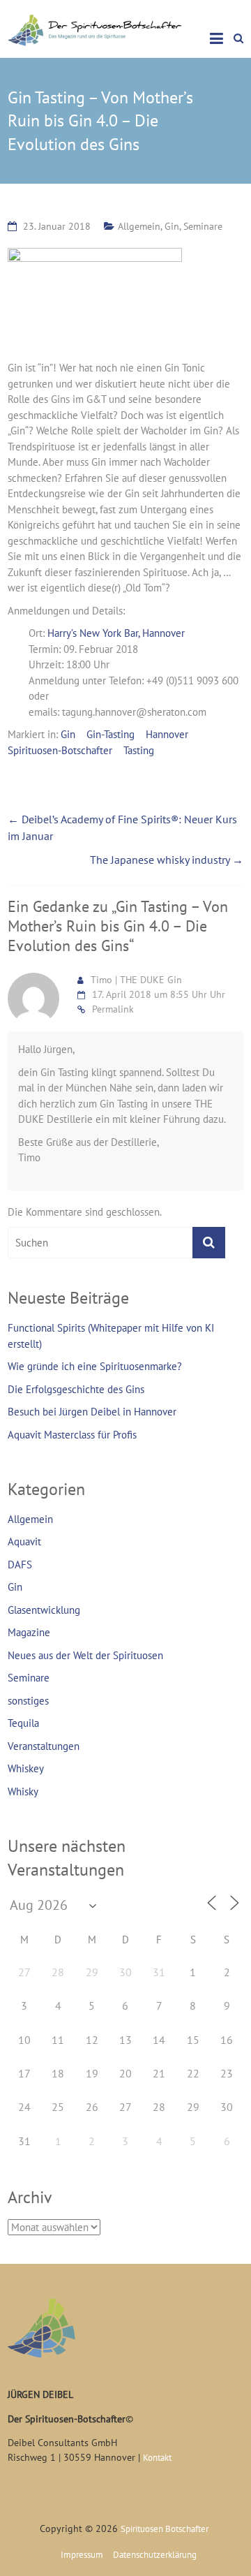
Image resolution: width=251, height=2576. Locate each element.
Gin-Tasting (111, 734)
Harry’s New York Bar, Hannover (116, 633)
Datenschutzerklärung (155, 2555)
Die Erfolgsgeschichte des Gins (76, 1389)
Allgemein (139, 226)
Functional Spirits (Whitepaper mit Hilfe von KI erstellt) (111, 1336)
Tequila (23, 1723)
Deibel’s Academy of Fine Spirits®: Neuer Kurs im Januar (122, 827)
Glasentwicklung (44, 1610)
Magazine (29, 1632)
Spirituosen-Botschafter (60, 750)
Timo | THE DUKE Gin (136, 980)
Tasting (139, 750)
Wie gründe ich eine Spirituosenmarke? (95, 1366)
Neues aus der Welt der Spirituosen (85, 1655)
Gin (172, 226)
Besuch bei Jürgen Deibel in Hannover (92, 1412)
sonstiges (28, 1701)
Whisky (23, 1791)
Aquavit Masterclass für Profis (72, 1435)
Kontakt (157, 2458)
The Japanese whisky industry (167, 860)
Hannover (167, 734)
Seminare (203, 226)
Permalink (113, 1009)
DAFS (20, 1565)
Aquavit (24, 1541)
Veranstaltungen (44, 1746)
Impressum (82, 2555)
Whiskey (26, 1768)
